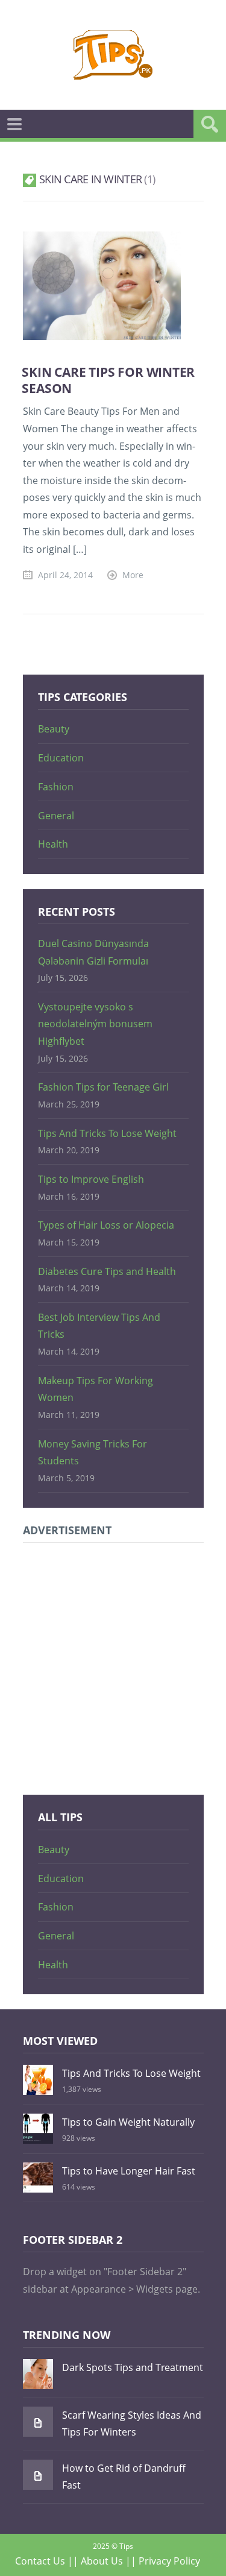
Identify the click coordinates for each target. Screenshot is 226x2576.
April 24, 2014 (65, 575)
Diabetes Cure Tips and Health (107, 1271)
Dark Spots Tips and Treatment (133, 2367)
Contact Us (40, 2561)
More (133, 575)
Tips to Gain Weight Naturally (128, 2122)
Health (53, 844)
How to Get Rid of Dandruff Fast (124, 2477)
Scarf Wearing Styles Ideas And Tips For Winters (132, 2424)
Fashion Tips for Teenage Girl (103, 1087)
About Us (102, 2561)
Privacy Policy (169, 2561)
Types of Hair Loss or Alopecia (106, 1225)
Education (61, 758)
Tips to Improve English (91, 1179)
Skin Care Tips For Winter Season (108, 380)
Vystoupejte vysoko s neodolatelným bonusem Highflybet (95, 1024)
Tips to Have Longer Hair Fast (129, 2171)
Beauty (54, 729)
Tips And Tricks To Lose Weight (107, 1133)
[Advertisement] (113, 1667)
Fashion (56, 787)
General (56, 816)
